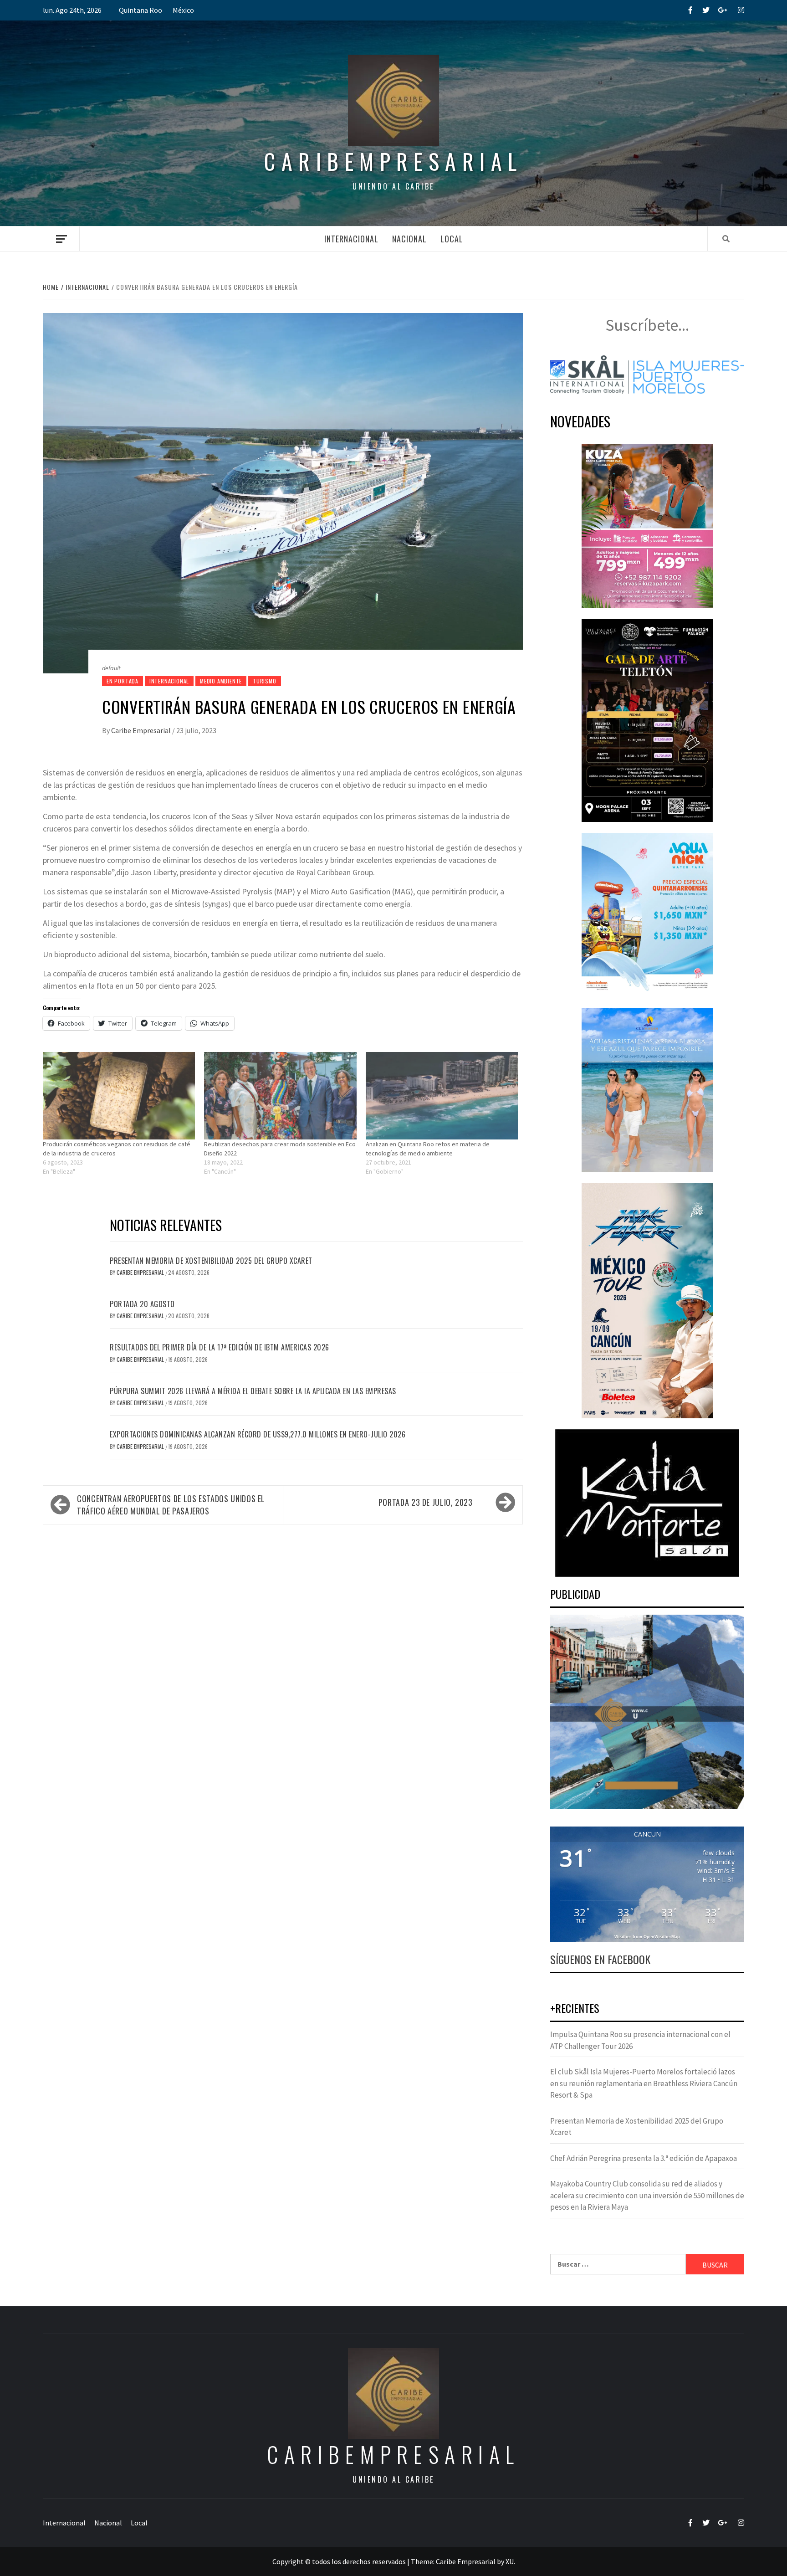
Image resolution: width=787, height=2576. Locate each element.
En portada (123, 681)
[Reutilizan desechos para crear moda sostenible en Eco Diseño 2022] (280, 1096)
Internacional (351, 239)
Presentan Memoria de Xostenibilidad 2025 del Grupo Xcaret (211, 1261)
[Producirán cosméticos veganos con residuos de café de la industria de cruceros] (119, 1096)
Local (452, 239)
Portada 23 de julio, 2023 (426, 1502)
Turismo (265, 681)
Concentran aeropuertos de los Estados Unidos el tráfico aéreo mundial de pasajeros (171, 1505)
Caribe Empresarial (142, 730)
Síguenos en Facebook (600, 1959)
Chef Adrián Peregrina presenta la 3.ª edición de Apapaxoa (644, 2158)
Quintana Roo (141, 10)
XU (510, 2561)
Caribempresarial (393, 161)
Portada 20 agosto (142, 1304)
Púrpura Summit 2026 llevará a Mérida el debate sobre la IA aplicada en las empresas (253, 1391)
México (183, 10)
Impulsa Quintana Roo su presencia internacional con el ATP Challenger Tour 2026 (640, 2040)
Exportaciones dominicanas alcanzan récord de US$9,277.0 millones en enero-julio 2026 (258, 1434)
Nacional (409, 239)
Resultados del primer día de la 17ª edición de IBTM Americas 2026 (220, 1347)
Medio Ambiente (221, 681)
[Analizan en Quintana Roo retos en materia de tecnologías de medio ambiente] (442, 1096)
